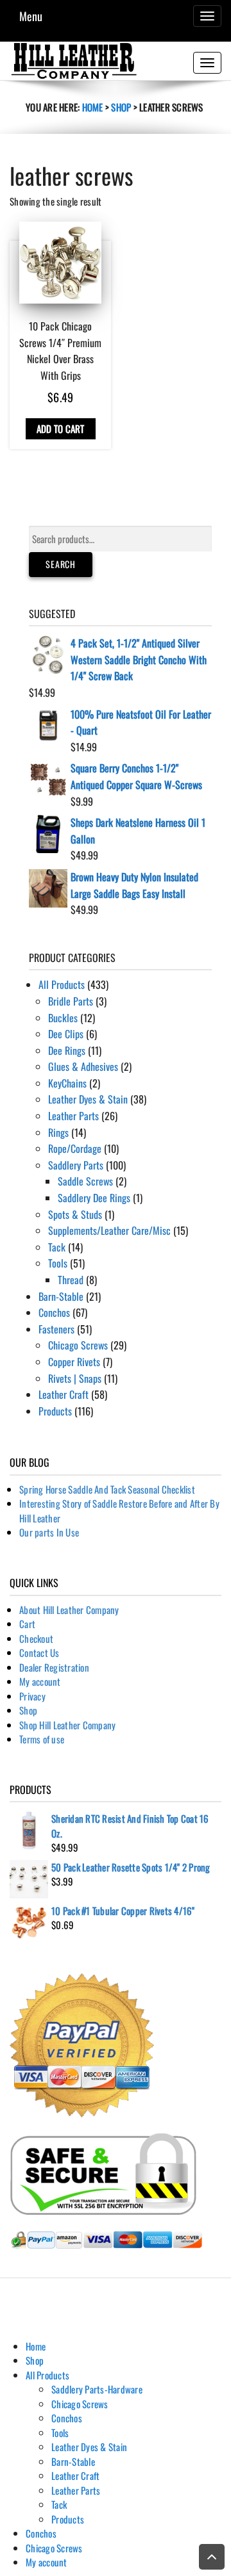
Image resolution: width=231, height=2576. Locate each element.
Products (55, 1411)
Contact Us (39, 1652)
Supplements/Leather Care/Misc (109, 1230)
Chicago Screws (78, 1345)
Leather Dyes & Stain (88, 1099)
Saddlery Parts (76, 1165)
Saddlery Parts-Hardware (97, 2389)
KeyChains (67, 1083)
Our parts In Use (49, 1532)
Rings (58, 1132)
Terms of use (42, 1739)
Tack (57, 1247)
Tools (58, 1263)
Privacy (32, 1696)
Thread (71, 1280)
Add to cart (61, 428)
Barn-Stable (61, 1296)
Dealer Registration (54, 1667)
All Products (62, 984)
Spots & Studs (75, 1214)
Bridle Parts (71, 1001)
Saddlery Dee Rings (94, 1198)
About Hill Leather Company (69, 1610)
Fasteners (56, 1329)
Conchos (54, 1312)
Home (93, 107)
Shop (121, 107)
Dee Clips (66, 1034)
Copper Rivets (74, 1362)
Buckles (63, 1018)
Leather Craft (64, 1394)
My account (40, 1681)
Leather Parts (73, 1116)
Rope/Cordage (75, 1148)
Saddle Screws (85, 1181)
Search (61, 564)
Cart (27, 1624)
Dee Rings (67, 1050)
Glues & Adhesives (83, 1066)
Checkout (36, 1638)
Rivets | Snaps (75, 1378)
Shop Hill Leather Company (67, 1725)
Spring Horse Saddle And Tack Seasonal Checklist (107, 1489)
